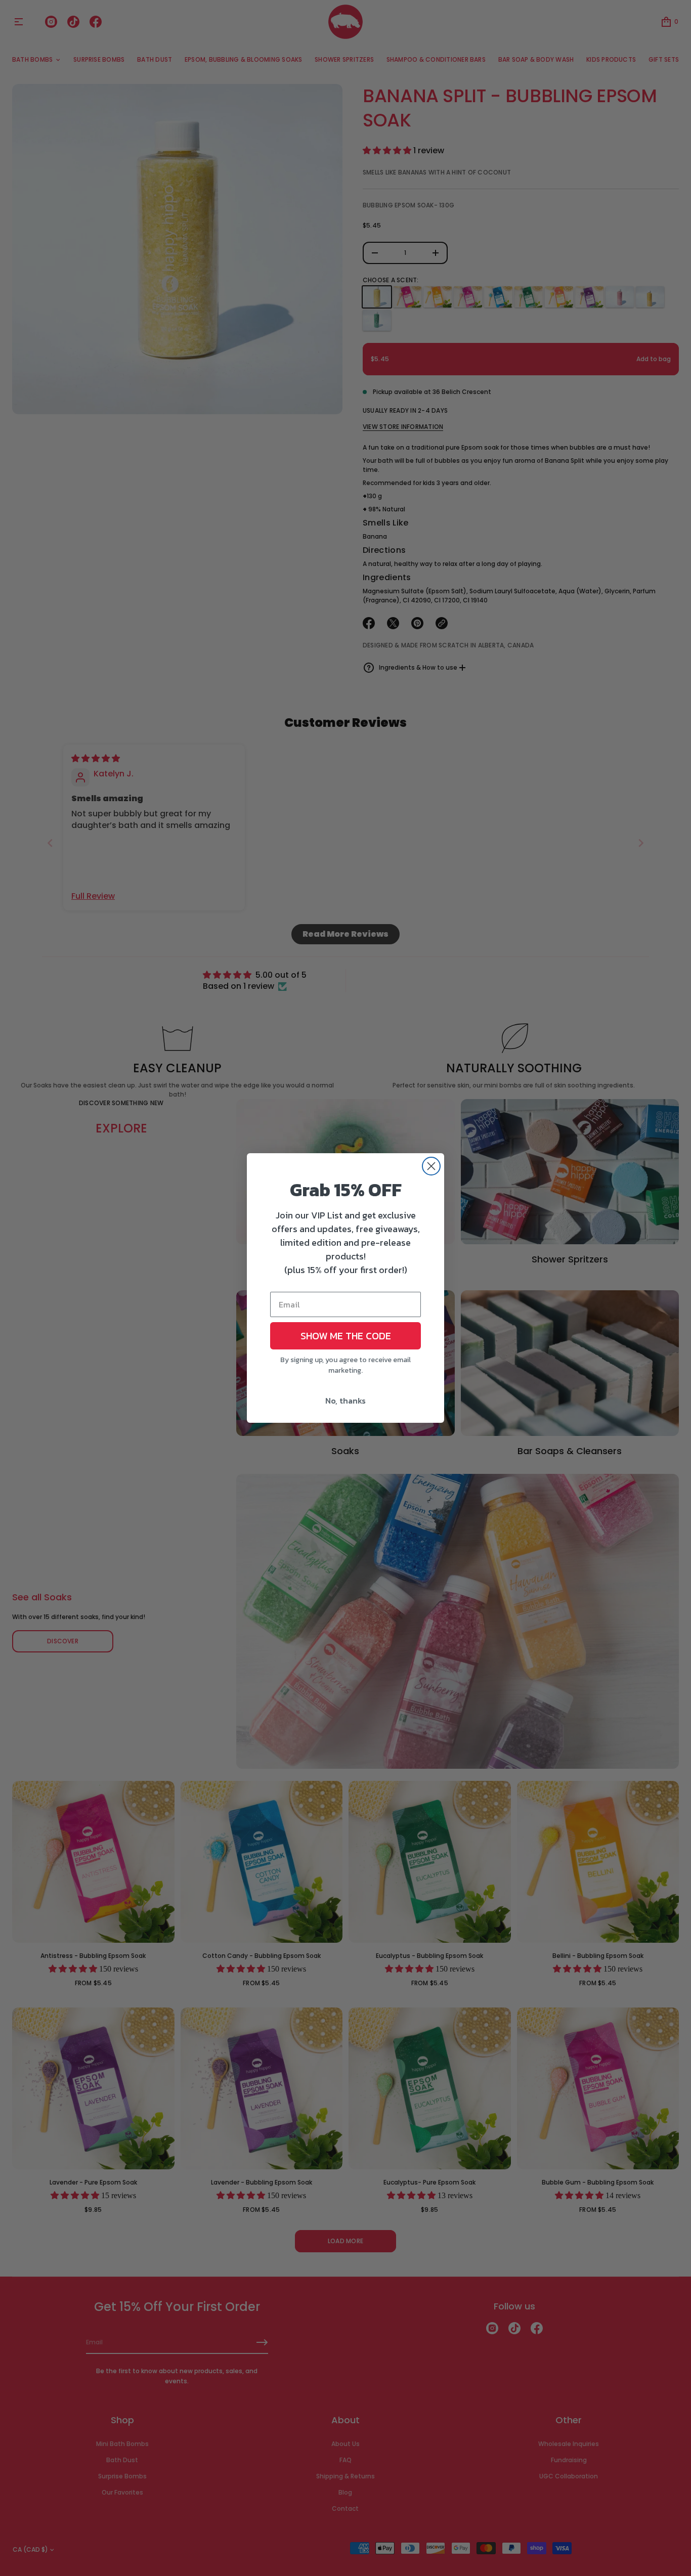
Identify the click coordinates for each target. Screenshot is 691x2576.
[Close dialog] (431, 1166)
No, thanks (345, 1401)
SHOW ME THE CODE (346, 1336)
